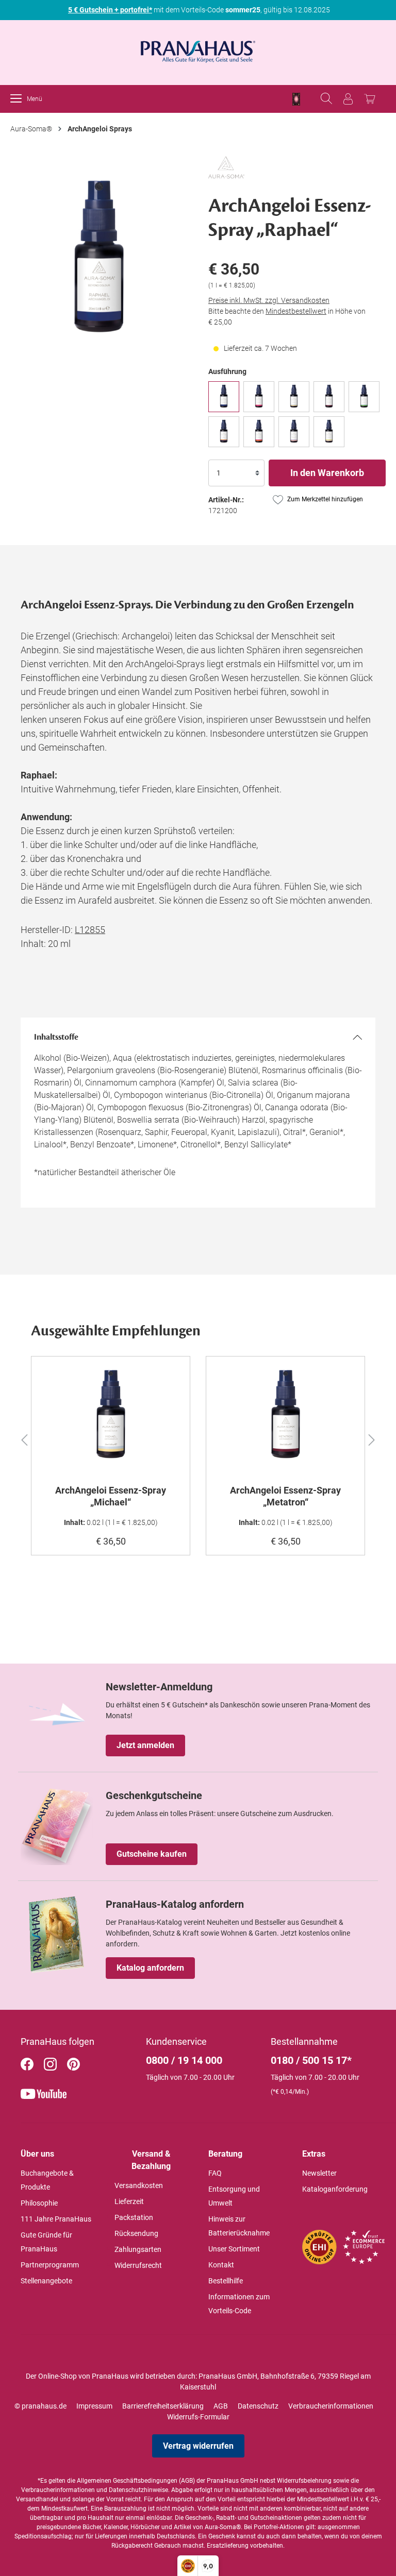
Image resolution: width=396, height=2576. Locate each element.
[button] (24, 1438)
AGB (221, 2406)
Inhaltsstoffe (56, 1037)
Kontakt (221, 2265)
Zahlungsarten (138, 2249)
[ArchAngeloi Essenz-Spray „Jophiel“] (364, 397)
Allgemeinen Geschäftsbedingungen (127, 2481)
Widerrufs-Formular (198, 2417)
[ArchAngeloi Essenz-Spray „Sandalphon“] (294, 432)
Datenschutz (258, 2406)
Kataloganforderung (335, 2189)
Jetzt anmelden (145, 1745)
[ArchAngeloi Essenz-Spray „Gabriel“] (259, 432)
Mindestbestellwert (296, 311)
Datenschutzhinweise (138, 2490)
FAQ (215, 2173)
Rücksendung (136, 2233)
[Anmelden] (348, 99)
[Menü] (19, 99)
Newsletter (319, 2173)
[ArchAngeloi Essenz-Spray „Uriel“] (224, 432)
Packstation (134, 2217)
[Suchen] (326, 99)
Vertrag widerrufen (198, 2446)
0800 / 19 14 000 (184, 2060)
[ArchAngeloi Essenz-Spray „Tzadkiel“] (329, 432)
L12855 (90, 930)
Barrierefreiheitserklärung (163, 2406)
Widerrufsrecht (138, 2265)
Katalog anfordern (150, 1968)
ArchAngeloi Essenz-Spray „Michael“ (111, 1496)
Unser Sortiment (234, 2249)
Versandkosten (139, 2185)
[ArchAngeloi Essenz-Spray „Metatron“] (329, 397)
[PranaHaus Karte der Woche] (296, 99)
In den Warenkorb (327, 473)
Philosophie (39, 2203)
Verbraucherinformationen (331, 2406)
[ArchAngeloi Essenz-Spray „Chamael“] (259, 397)
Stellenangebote (46, 2281)
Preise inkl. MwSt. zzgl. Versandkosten (269, 300)
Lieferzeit (129, 2201)
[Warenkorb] (370, 99)
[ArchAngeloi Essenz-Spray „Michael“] (294, 397)
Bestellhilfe (226, 2281)
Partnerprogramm (50, 2265)
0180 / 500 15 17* (311, 2060)
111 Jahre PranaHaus (56, 2219)
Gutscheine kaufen (152, 1854)
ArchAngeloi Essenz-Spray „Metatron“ (285, 1496)
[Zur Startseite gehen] (198, 48)
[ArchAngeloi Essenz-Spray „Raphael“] (224, 397)
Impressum (94, 2406)
